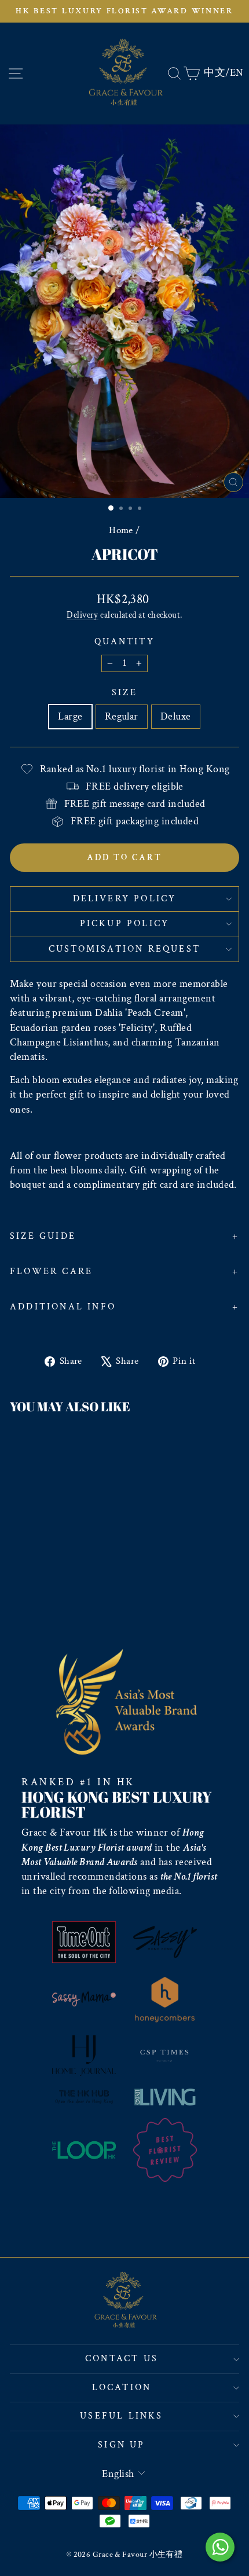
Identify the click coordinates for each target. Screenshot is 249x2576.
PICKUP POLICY (125, 924)
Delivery (83, 615)
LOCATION (122, 2388)
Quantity (124, 642)
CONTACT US (122, 2359)
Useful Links (121, 2416)
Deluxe (176, 716)
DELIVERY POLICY (125, 899)
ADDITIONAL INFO (63, 1307)
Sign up (121, 2445)
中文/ (217, 73)
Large (70, 716)
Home (121, 530)
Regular (122, 716)
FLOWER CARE (51, 1272)
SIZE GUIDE (43, 1236)
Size (124, 693)
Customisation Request (124, 949)
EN (237, 73)
